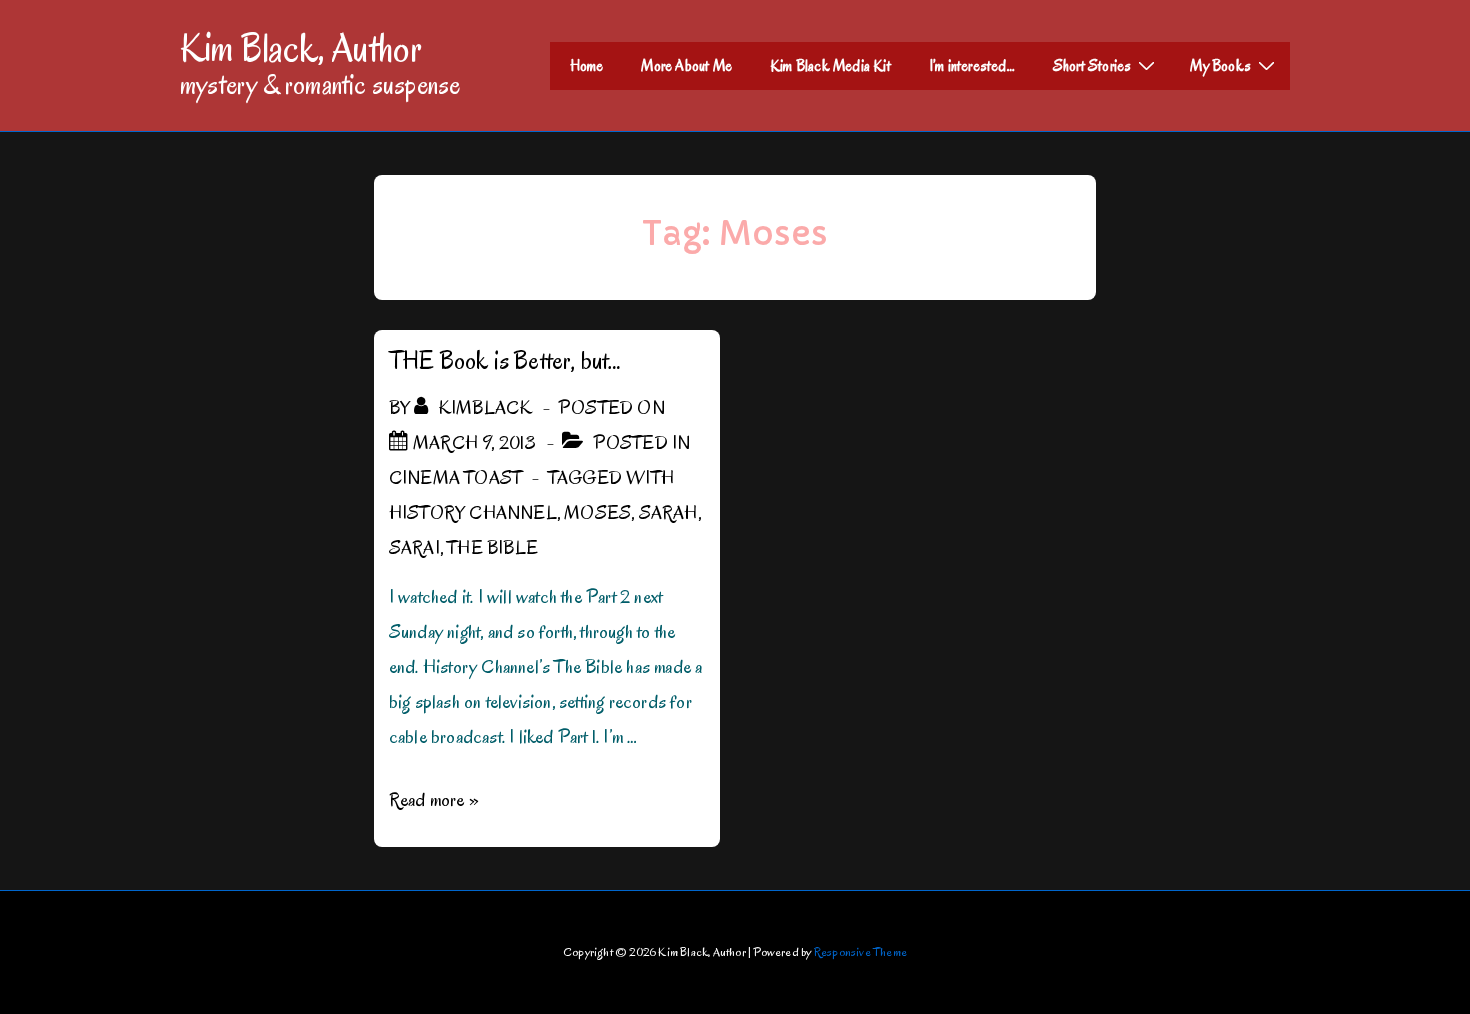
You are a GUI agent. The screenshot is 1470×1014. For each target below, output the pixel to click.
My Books (1220, 66)
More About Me (686, 66)
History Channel (473, 513)
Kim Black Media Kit (830, 66)
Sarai (414, 548)
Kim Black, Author (301, 48)
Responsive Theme (860, 951)
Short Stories (1092, 66)
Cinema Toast (455, 478)
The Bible (492, 548)
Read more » (434, 800)
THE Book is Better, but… (505, 360)
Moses (597, 513)
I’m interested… (972, 66)
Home (587, 66)
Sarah (668, 513)
